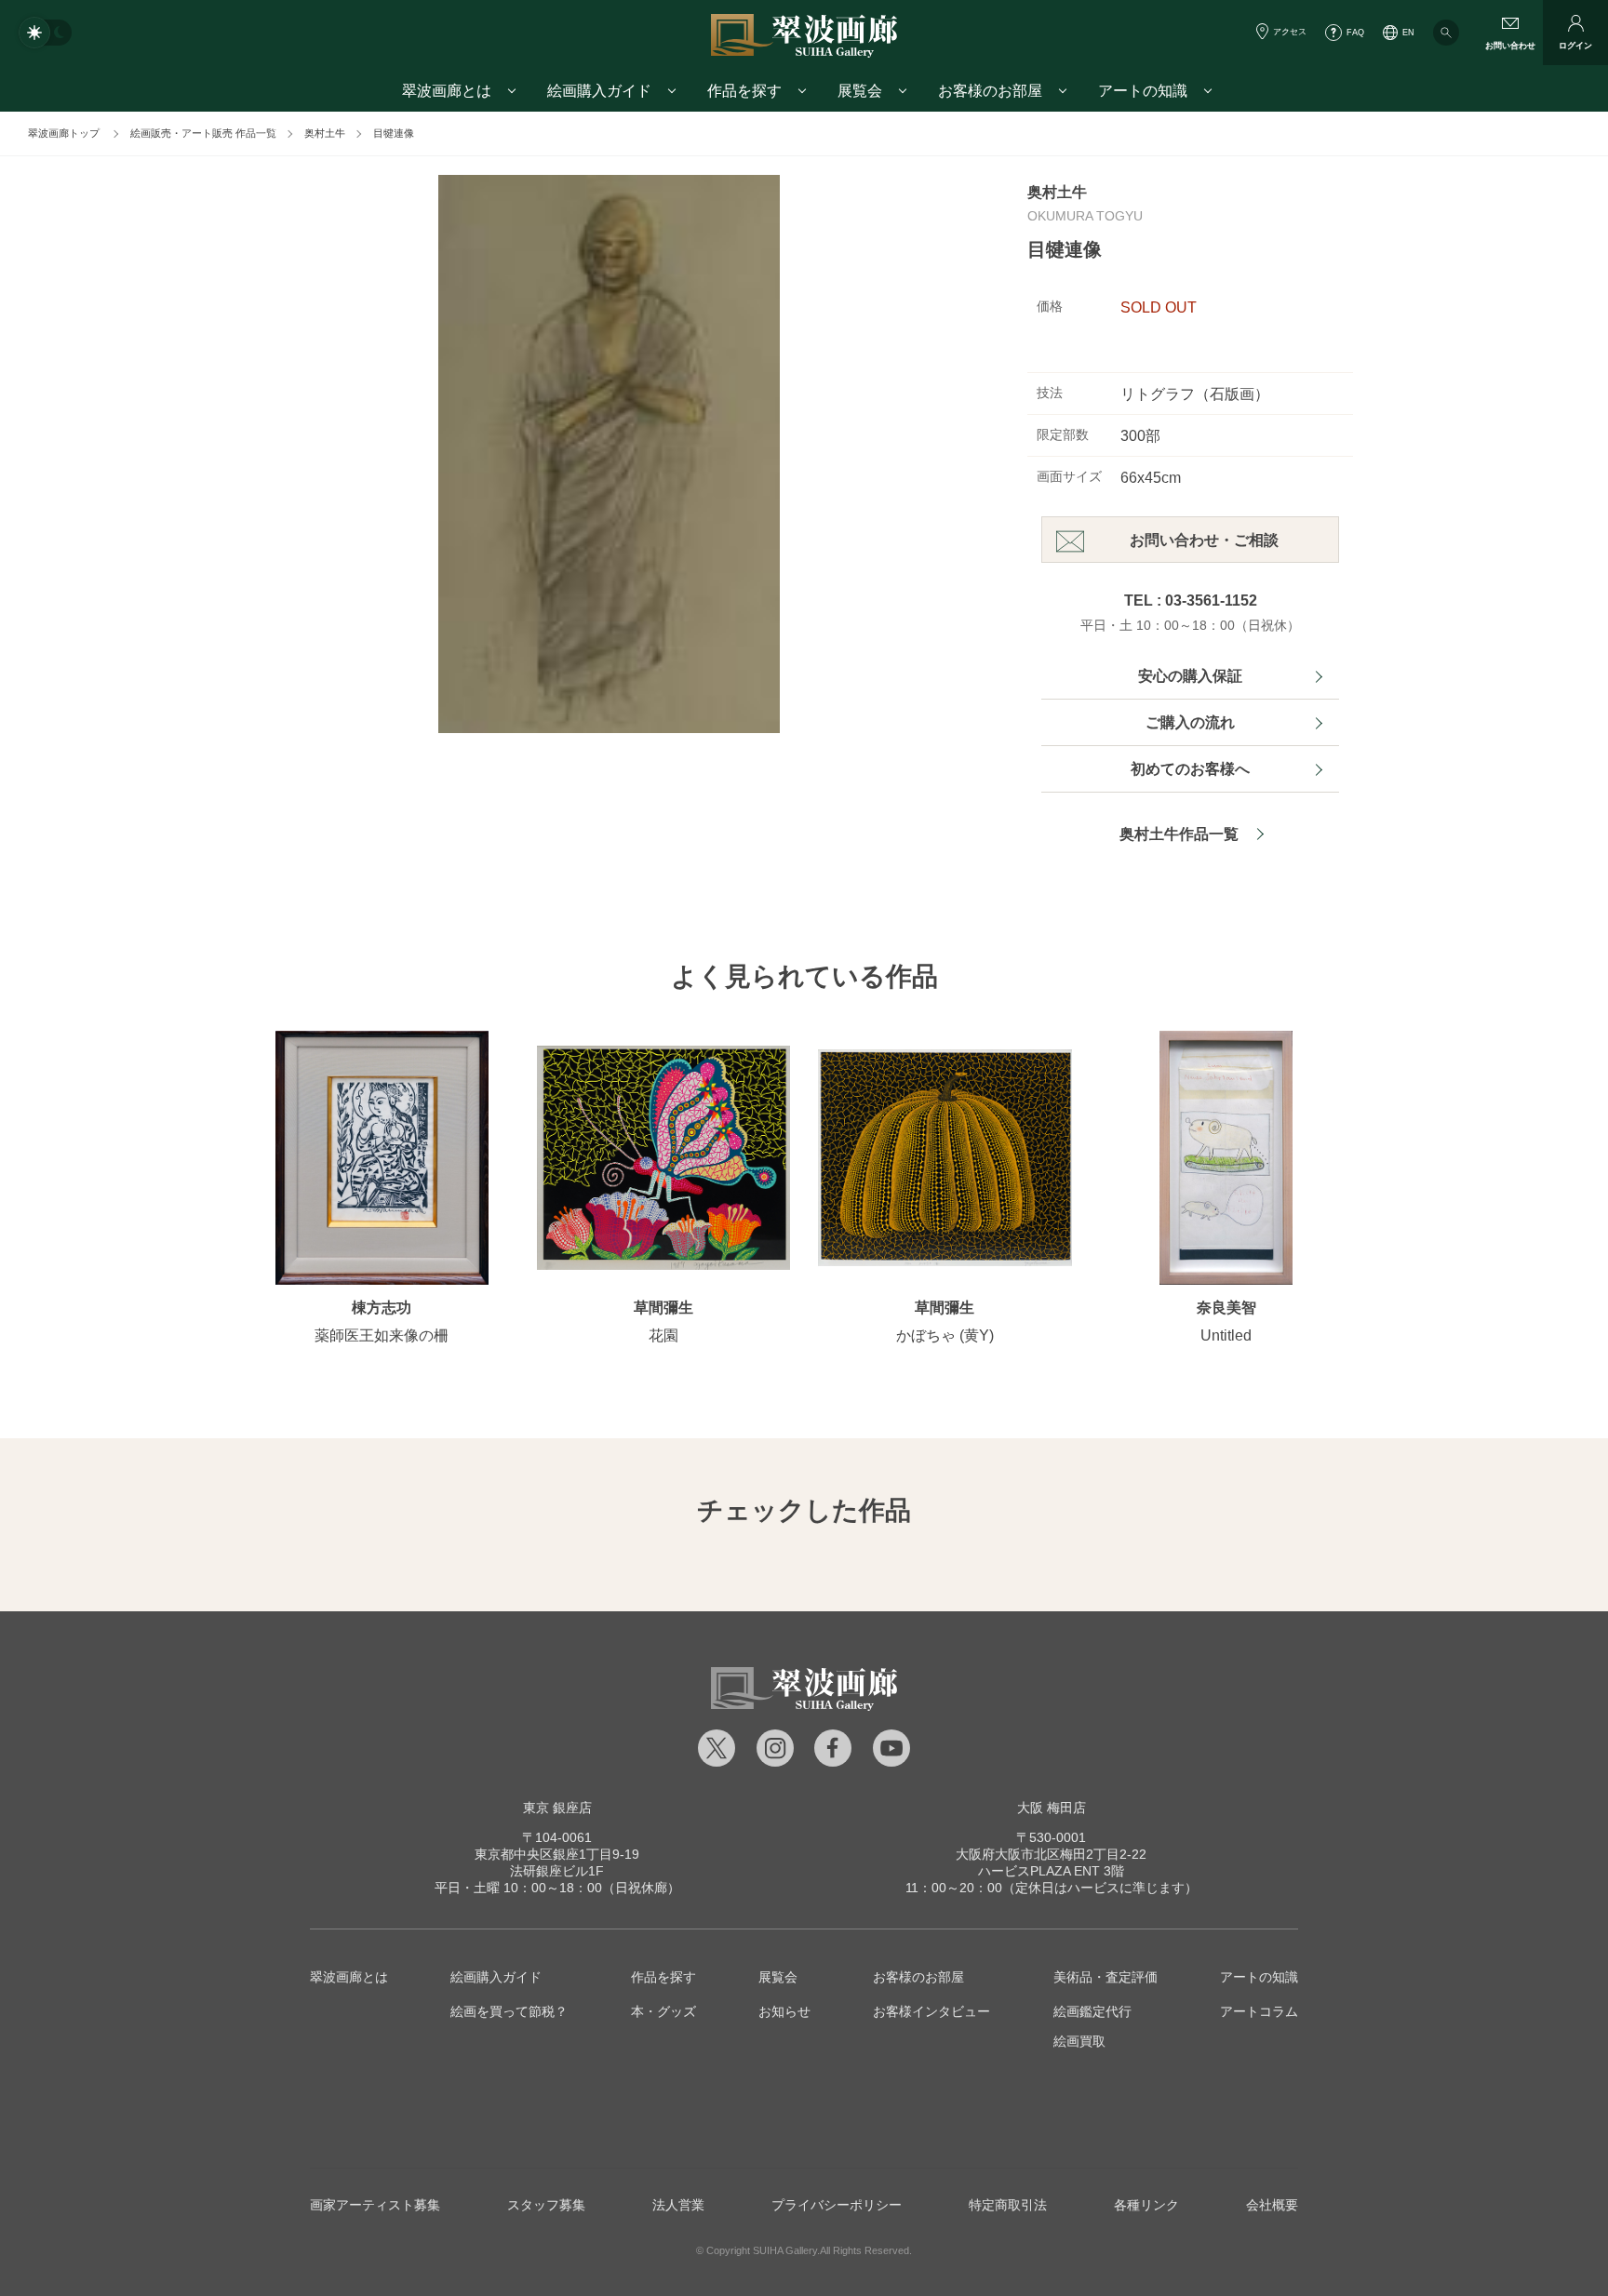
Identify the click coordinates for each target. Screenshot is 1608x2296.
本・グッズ (663, 2011)
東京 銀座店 (557, 1808)
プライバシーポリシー (837, 2205)
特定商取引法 (1008, 2205)
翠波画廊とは (349, 1977)
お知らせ (784, 2011)
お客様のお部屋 (918, 1977)
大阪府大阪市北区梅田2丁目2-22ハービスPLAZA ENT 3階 (1051, 1854)
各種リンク (1146, 2205)
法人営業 (678, 2205)
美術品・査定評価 (1105, 1977)
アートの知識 (1259, 1977)
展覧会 (778, 1977)
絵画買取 (1079, 2041)
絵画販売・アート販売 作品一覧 (203, 133)
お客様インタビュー (931, 2011)
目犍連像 (394, 133)
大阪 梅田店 (1052, 1808)
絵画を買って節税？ (509, 2011)
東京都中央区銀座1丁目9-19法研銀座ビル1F (557, 1854)
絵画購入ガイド (496, 1977)
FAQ (1355, 33)
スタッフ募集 (546, 2205)
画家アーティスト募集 (375, 2205)
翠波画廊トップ (64, 133)
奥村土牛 (325, 133)
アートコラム (1259, 2011)
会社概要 (1272, 2205)
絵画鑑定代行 (1092, 2011)
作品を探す (663, 1977)
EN (1408, 33)
